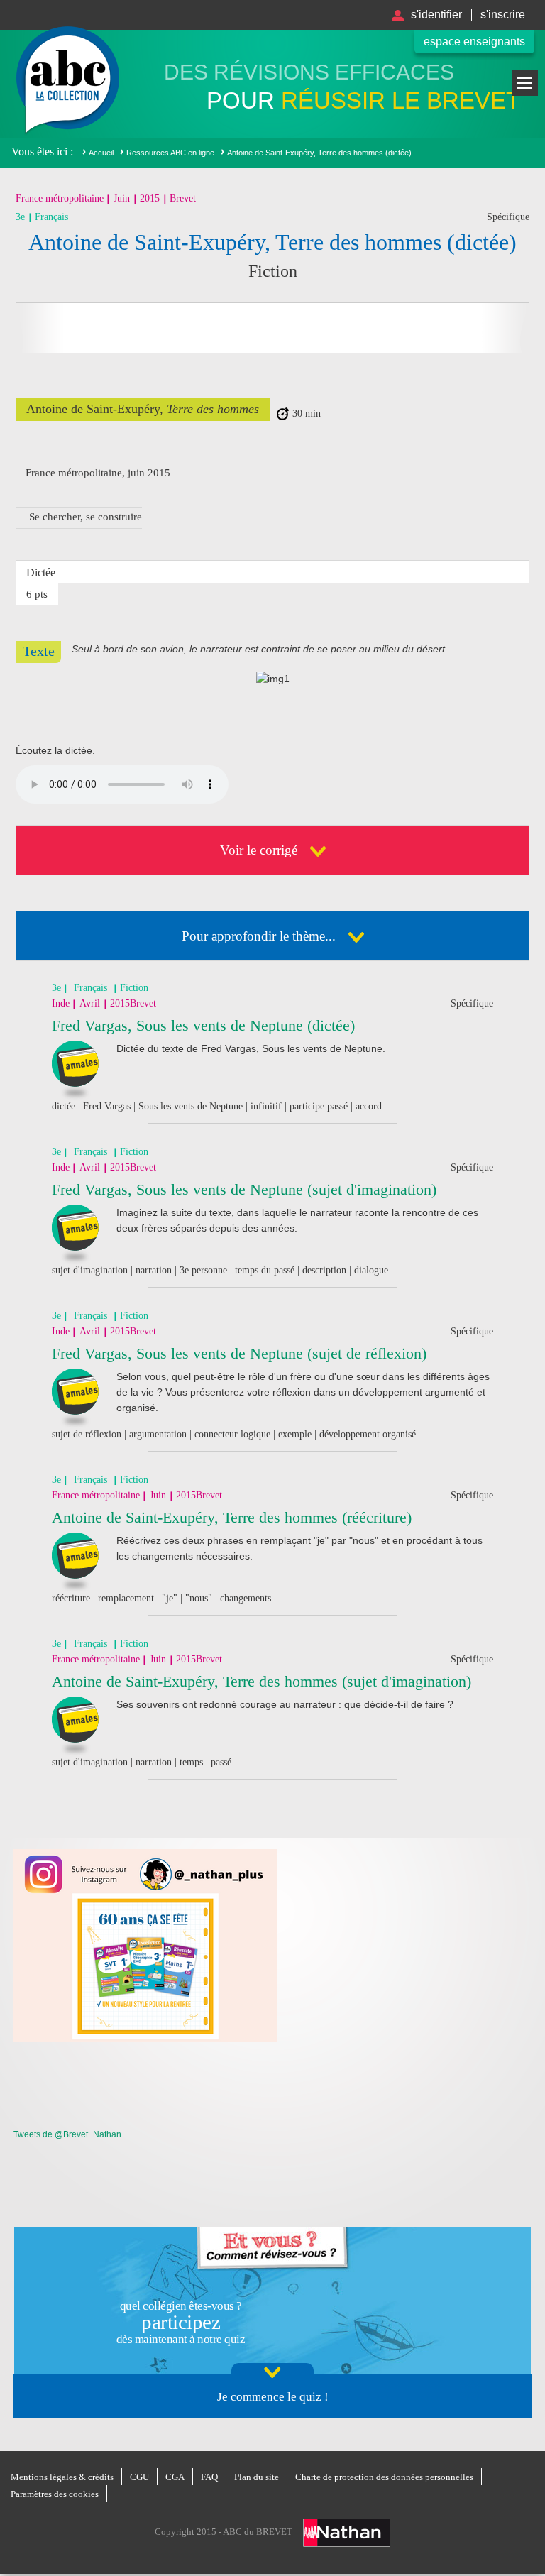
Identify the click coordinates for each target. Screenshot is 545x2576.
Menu (525, 83)
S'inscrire (503, 15)
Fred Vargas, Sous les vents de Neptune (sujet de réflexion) (239, 1353)
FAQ (209, 2477)
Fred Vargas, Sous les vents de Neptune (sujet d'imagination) (244, 1189)
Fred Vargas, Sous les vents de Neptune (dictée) (203, 1025)
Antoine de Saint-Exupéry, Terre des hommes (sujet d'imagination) (262, 1681)
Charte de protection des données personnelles (384, 2477)
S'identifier (436, 15)
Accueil (101, 153)
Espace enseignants (474, 42)
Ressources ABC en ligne (170, 153)
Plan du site (257, 2477)
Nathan (347, 2533)
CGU (139, 2477)
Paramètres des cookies (55, 2494)
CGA (175, 2477)
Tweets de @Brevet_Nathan (67, 2134)
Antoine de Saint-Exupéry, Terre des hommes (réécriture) (232, 1517)
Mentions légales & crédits (62, 2477)
